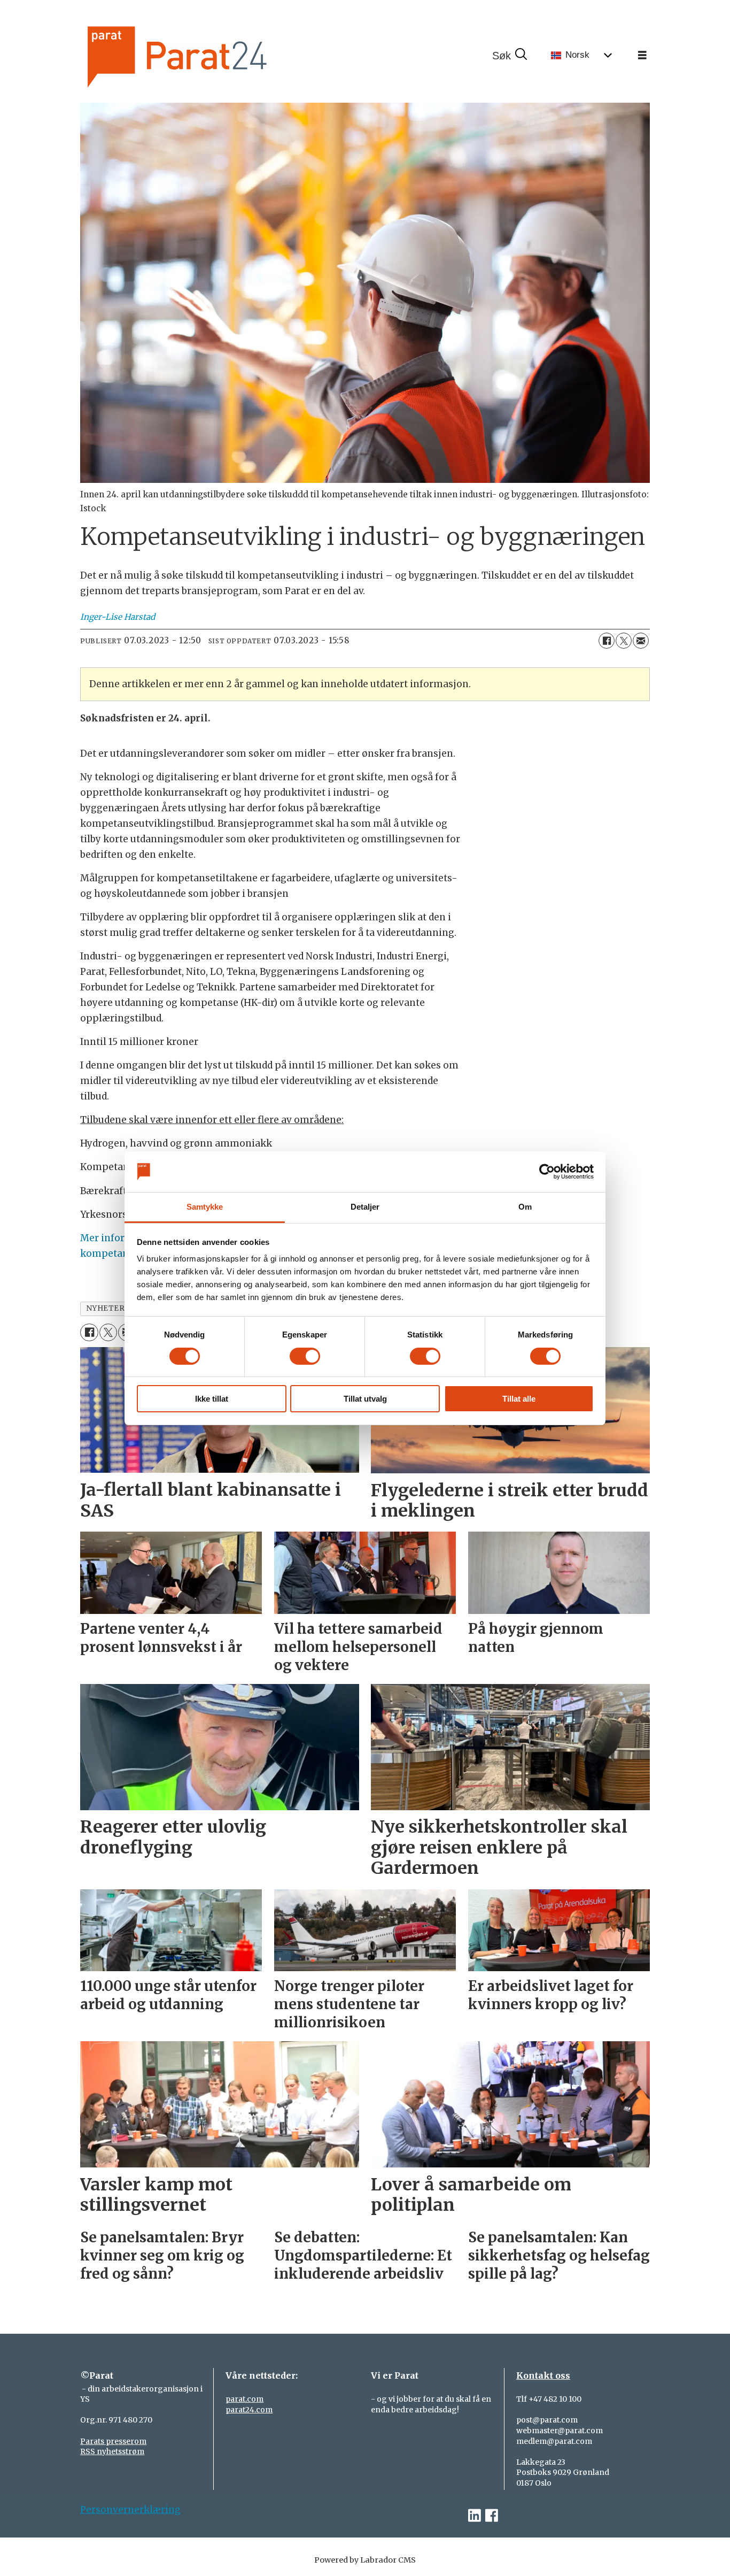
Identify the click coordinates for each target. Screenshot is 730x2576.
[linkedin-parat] (475, 2516)
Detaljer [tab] (365, 1207)
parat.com (244, 2399)
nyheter (106, 1308)
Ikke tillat (212, 1399)
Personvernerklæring (130, 2510)
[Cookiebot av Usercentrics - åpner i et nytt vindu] (547, 1172)
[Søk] (509, 56)
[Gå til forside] (213, 55)
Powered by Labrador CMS (365, 2560)
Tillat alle (519, 1399)
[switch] (305, 1356)
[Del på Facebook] (607, 641)
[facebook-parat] (492, 2516)
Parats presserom (113, 2441)
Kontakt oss (543, 2375)
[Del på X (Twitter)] (624, 641)
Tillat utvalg (365, 1399)
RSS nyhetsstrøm (112, 2451)
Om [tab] (525, 1207)
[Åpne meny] (642, 56)
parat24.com (249, 2410)
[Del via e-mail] (641, 641)
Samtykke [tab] (205, 1207)
